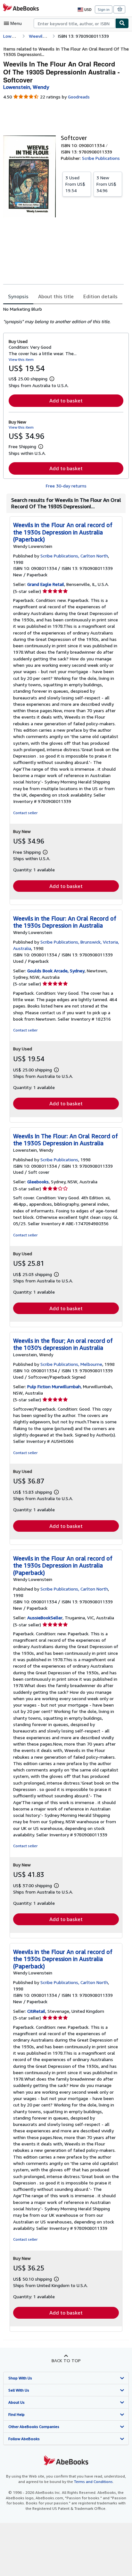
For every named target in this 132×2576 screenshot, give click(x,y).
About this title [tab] (56, 296)
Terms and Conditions (93, 2482)
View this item (21, 359)
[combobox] (74, 23)
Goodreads (79, 97)
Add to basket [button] (66, 401)
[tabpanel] (63, 315)
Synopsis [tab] (18, 296)
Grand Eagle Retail (46, 584)
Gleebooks (38, 1182)
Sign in (104, 9)
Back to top (66, 2360)
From (75, 184)
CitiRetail (36, 2011)
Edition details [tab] (100, 296)
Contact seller (25, 813)
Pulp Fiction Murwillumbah (54, 1386)
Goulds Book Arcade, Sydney (56, 971)
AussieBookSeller (45, 1618)
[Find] (122, 23)
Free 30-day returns (66, 486)
